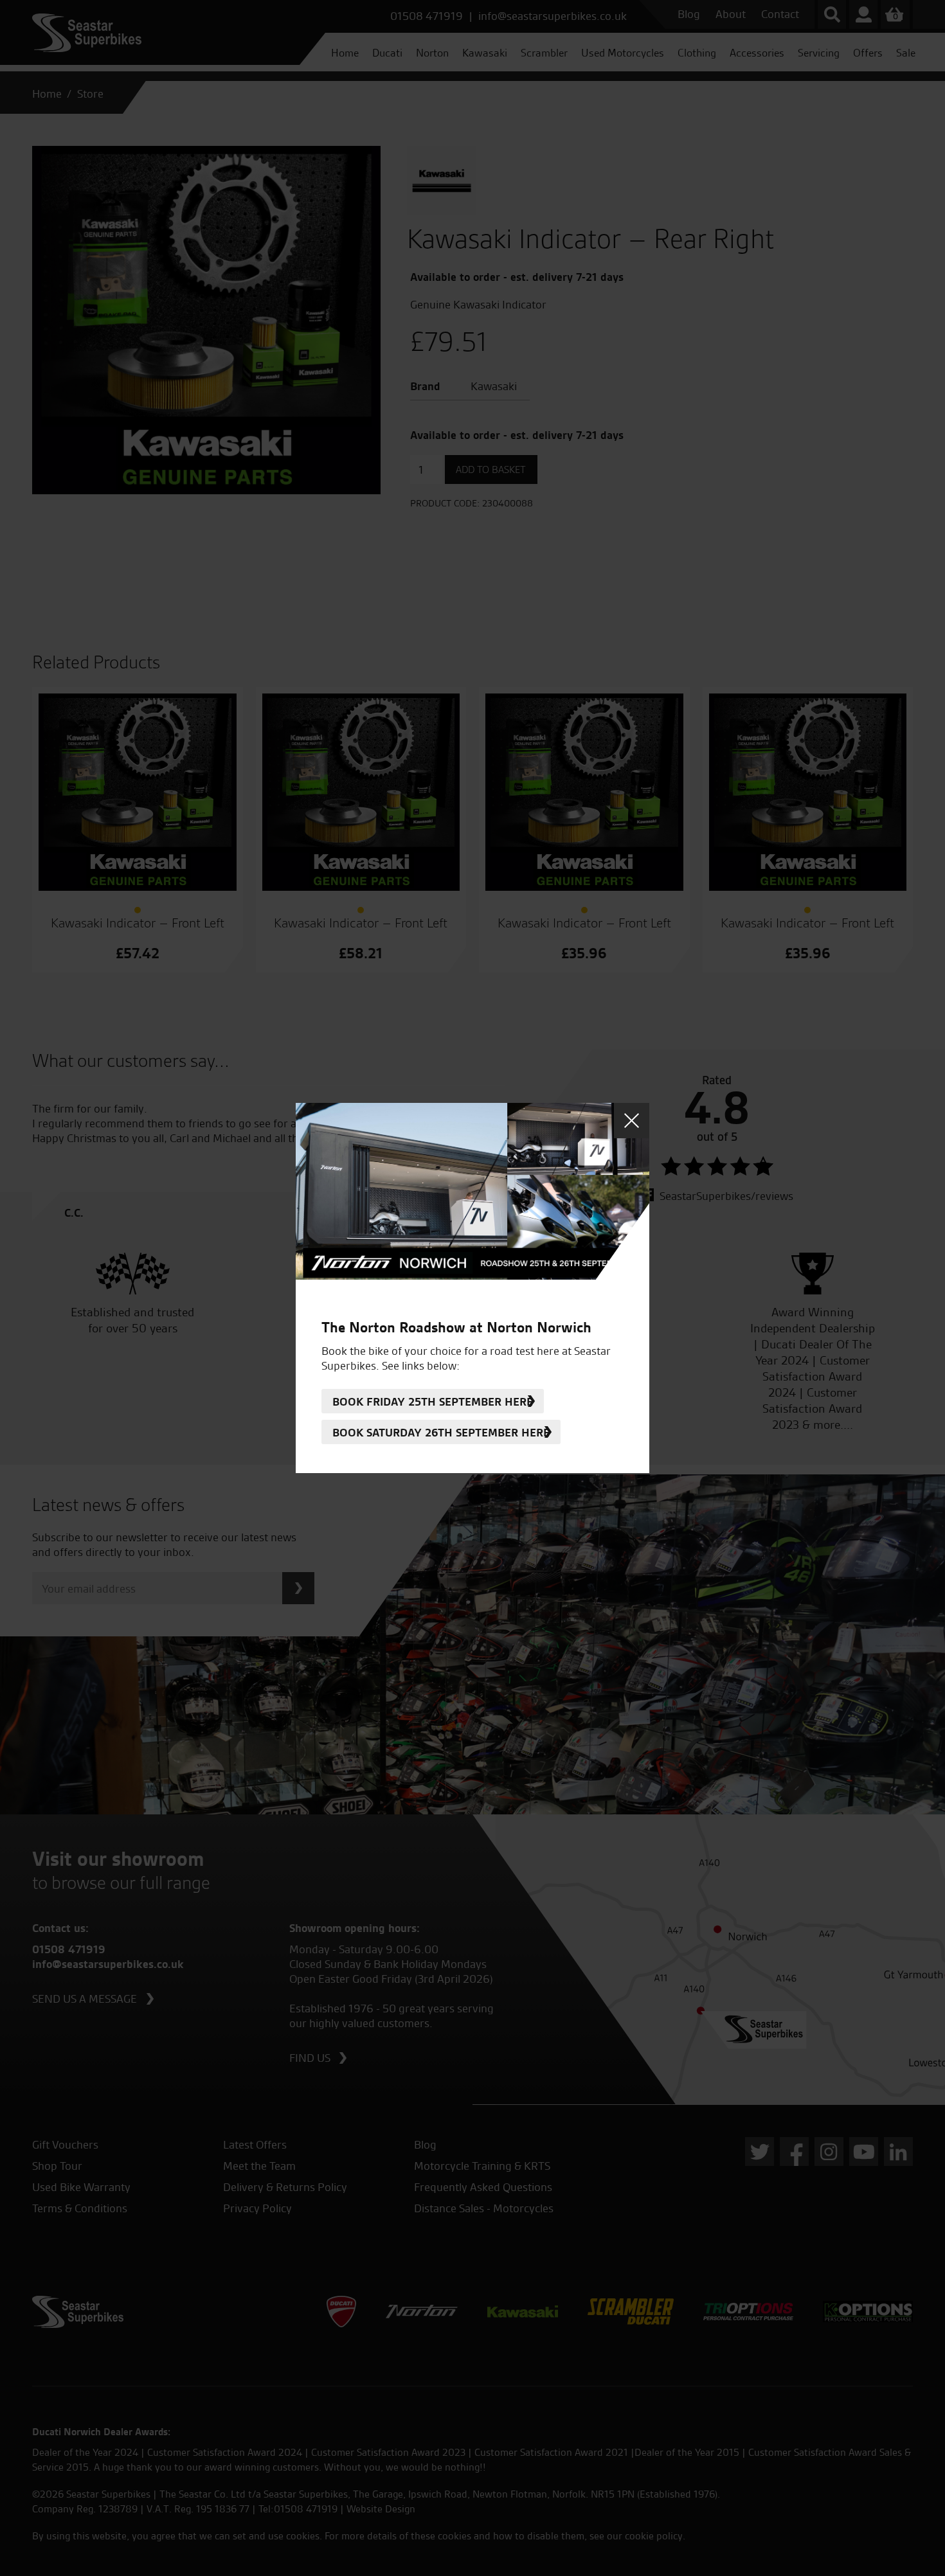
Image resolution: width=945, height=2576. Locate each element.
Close (632, 1121)
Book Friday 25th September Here (433, 1401)
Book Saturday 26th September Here (441, 1432)
